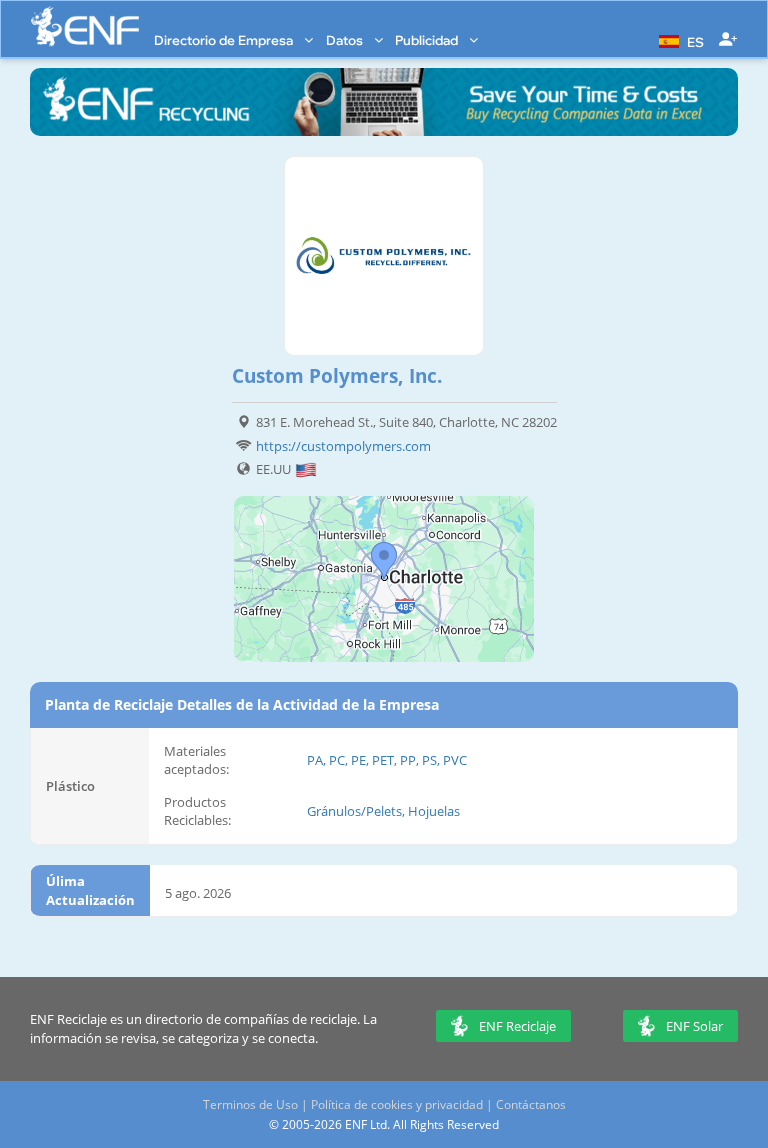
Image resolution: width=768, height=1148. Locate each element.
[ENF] (85, 26)
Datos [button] (346, 40)
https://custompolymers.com (343, 446)
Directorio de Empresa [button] (225, 40)
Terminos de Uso (250, 1104)
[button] (679, 40)
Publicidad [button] (428, 40)
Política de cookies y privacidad (397, 1104)
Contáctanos (531, 1104)
